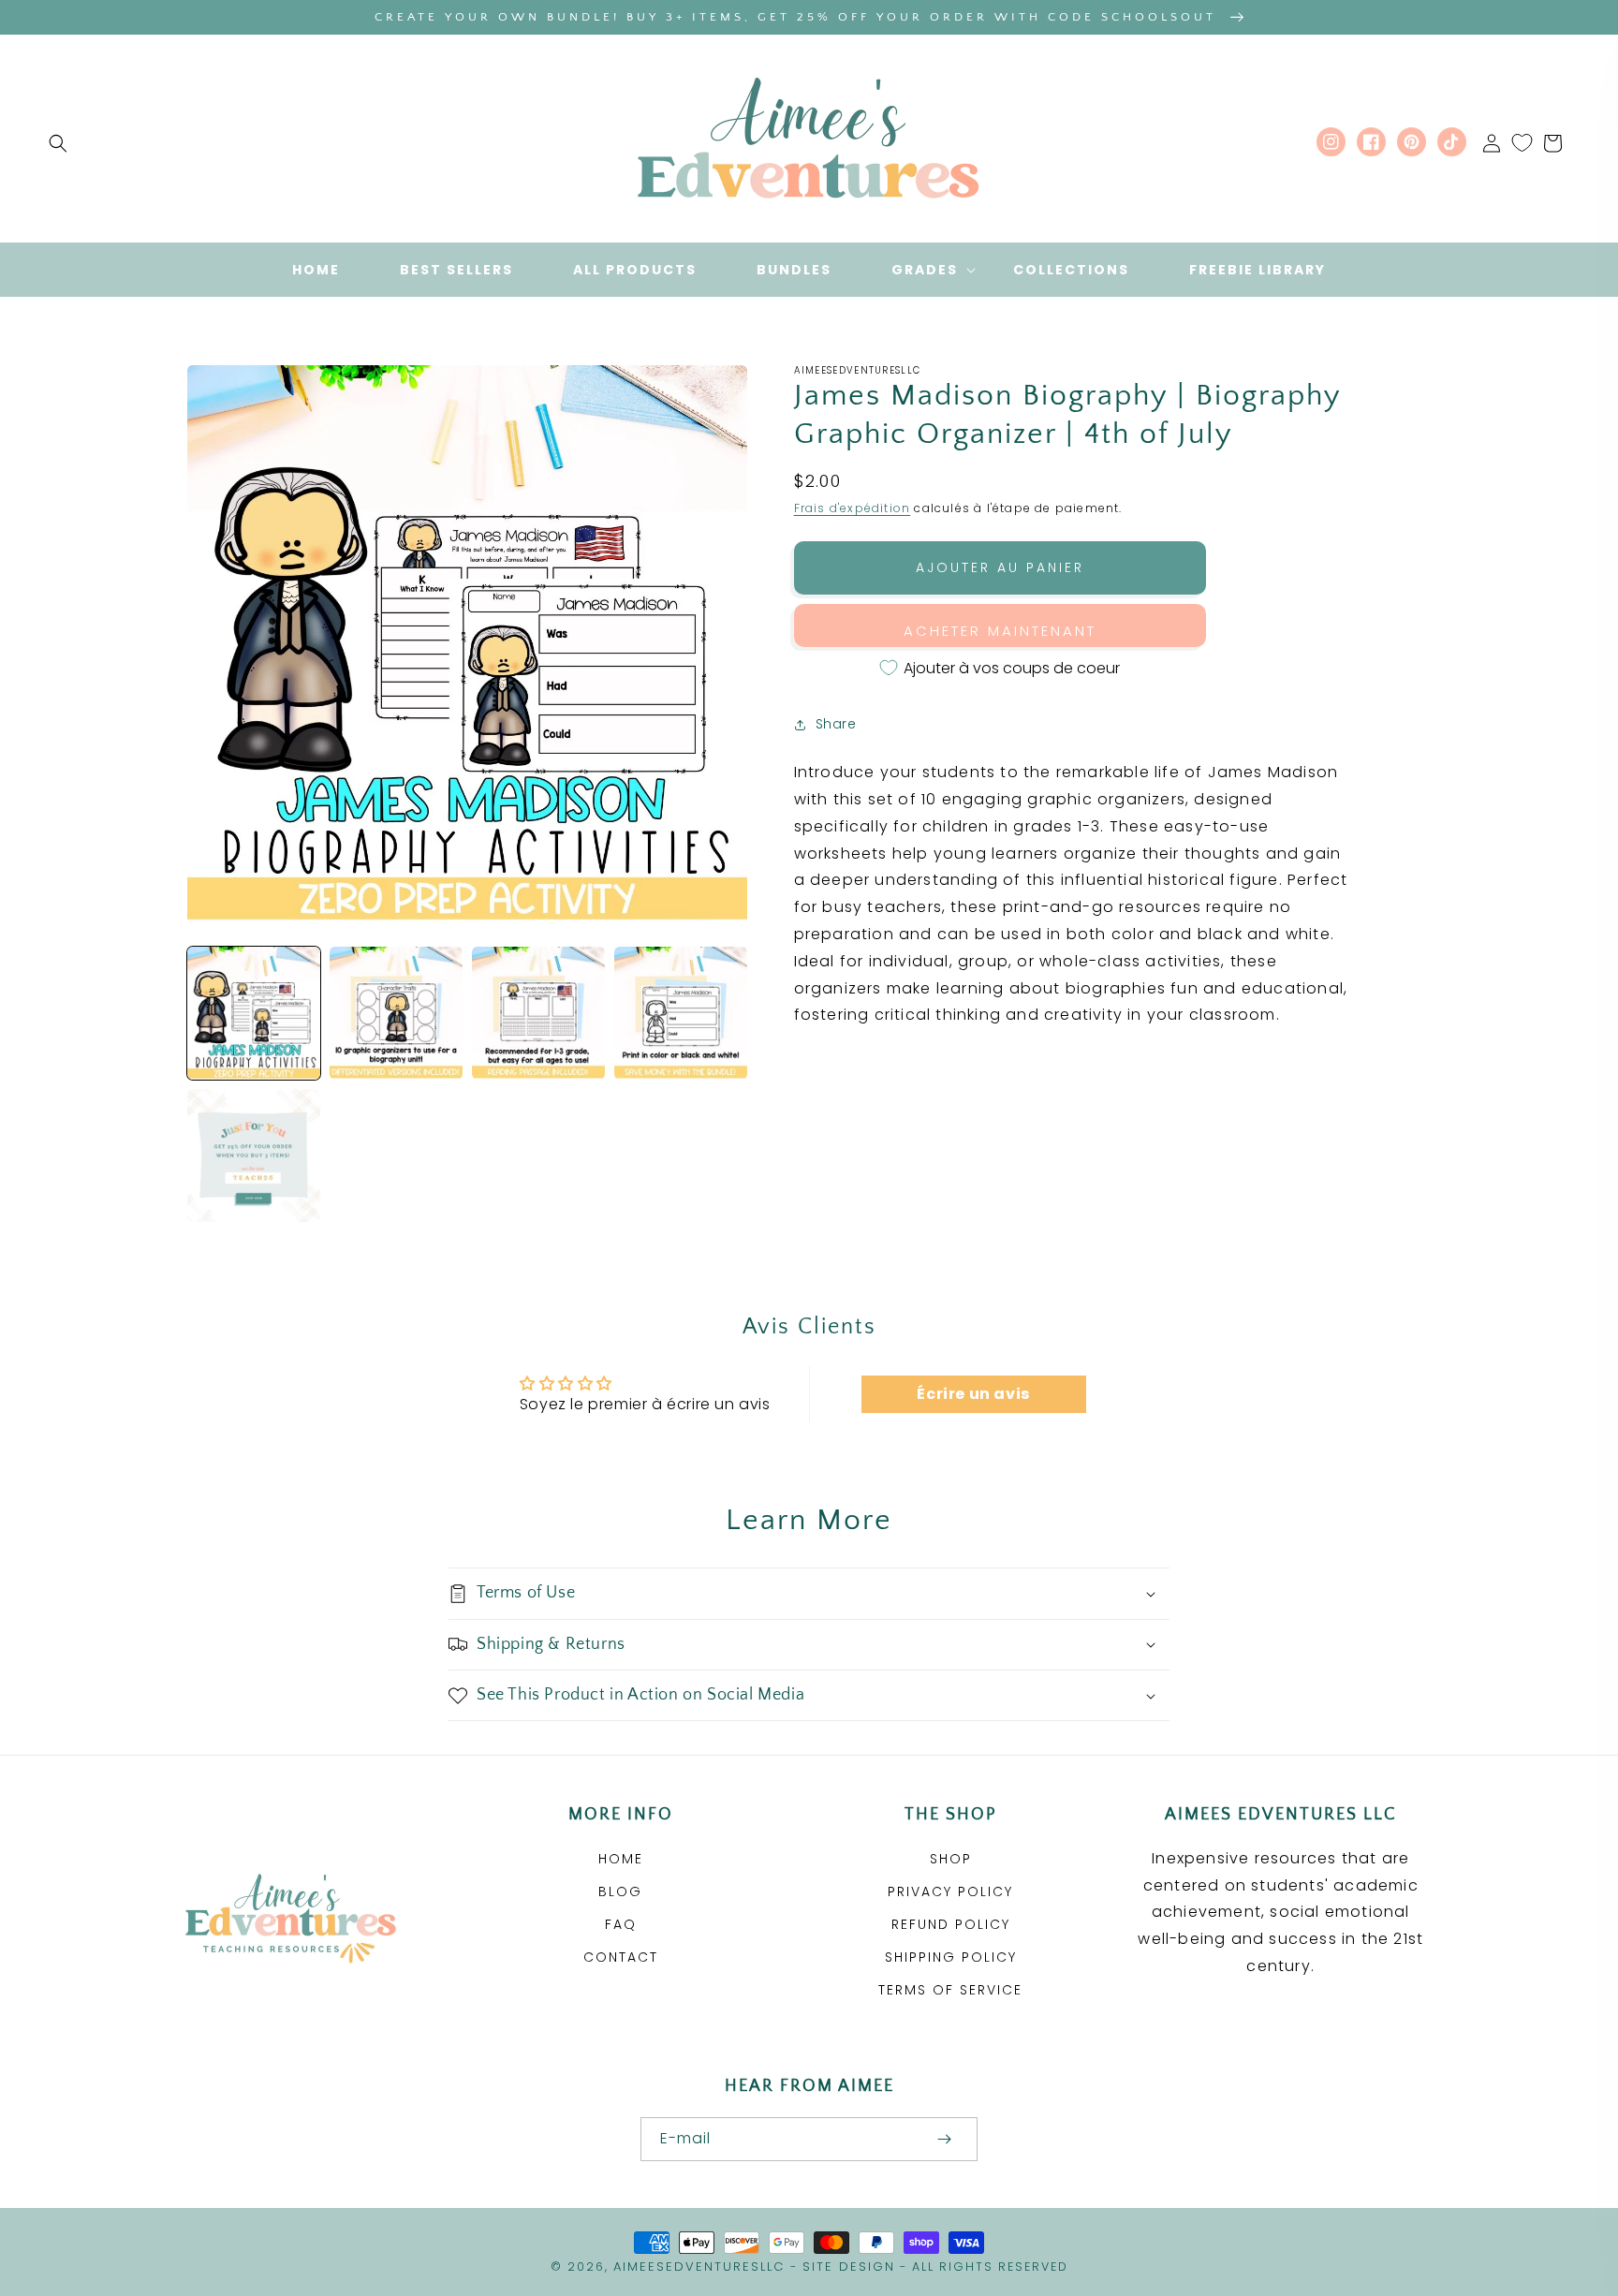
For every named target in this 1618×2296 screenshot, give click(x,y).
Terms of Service (950, 1990)
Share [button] (836, 724)
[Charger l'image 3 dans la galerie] (538, 1013)
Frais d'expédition (853, 508)
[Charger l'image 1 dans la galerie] (254, 1013)
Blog (620, 1891)
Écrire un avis (973, 1394)
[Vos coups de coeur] (1522, 143)
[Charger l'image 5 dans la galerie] (254, 1155)
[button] (58, 143)
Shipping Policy (951, 1957)
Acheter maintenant (1000, 631)
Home (621, 1859)
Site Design (849, 2267)
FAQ (621, 1924)
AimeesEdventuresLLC (699, 2267)
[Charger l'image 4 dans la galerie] (681, 1013)
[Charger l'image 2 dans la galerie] (396, 1013)
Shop (951, 1859)
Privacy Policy (950, 1891)
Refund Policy (951, 1924)
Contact (621, 1957)
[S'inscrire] (944, 2139)
